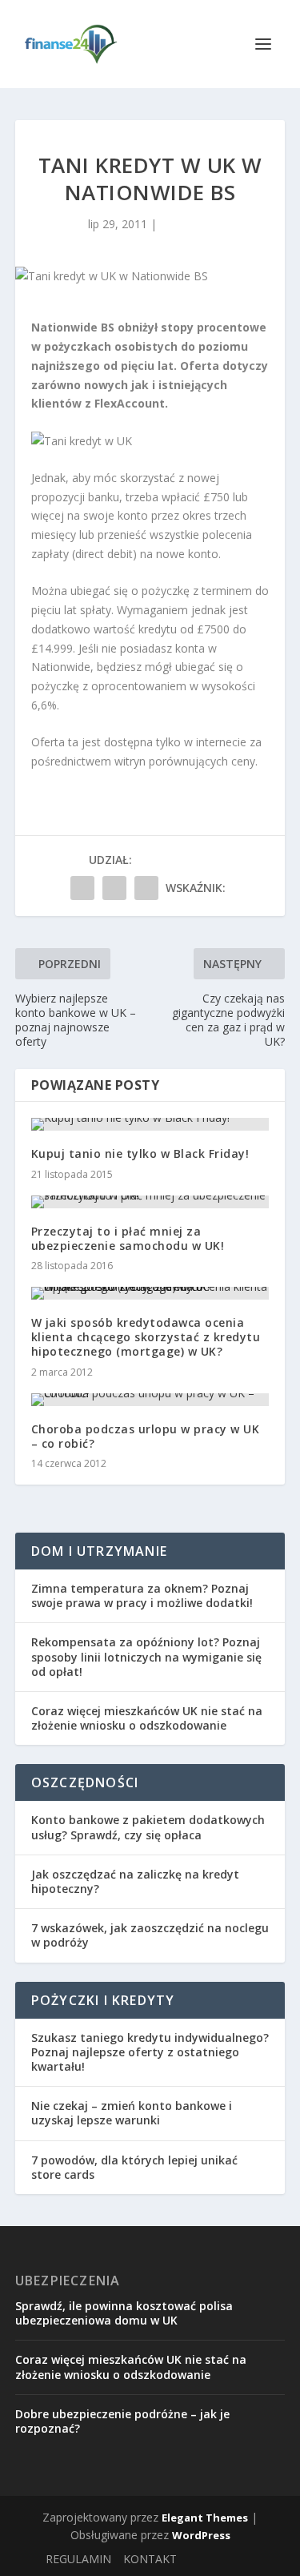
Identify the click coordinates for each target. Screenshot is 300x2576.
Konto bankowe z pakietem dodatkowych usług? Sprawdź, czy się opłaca (148, 1827)
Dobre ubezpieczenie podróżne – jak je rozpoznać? (122, 2421)
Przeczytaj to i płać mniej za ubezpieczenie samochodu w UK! (128, 1238)
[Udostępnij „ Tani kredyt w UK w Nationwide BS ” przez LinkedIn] (146, 888)
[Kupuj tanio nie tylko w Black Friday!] (150, 1124)
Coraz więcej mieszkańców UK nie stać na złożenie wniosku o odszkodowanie (147, 1718)
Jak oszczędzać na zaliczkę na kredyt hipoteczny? (135, 1881)
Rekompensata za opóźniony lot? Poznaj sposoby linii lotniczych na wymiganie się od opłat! (146, 1656)
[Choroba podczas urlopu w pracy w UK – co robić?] (150, 1400)
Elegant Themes (205, 2518)
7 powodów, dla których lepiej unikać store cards (134, 2167)
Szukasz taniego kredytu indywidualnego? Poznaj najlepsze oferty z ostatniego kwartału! (150, 2052)
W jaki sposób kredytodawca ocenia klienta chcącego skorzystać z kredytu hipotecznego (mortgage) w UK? (146, 1337)
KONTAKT (150, 2559)
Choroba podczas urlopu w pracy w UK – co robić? (146, 1436)
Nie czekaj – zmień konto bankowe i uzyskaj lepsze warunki (132, 2113)
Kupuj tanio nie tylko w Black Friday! (140, 1153)
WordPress (201, 2535)
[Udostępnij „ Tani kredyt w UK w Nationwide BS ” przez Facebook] (82, 888)
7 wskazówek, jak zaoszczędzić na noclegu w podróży (150, 1935)
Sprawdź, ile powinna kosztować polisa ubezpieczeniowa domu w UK (124, 2313)
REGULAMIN (78, 2559)
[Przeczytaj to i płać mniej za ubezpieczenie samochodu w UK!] (150, 1202)
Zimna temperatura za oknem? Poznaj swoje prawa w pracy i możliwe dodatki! (142, 1595)
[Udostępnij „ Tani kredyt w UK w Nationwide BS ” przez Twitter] (114, 888)
